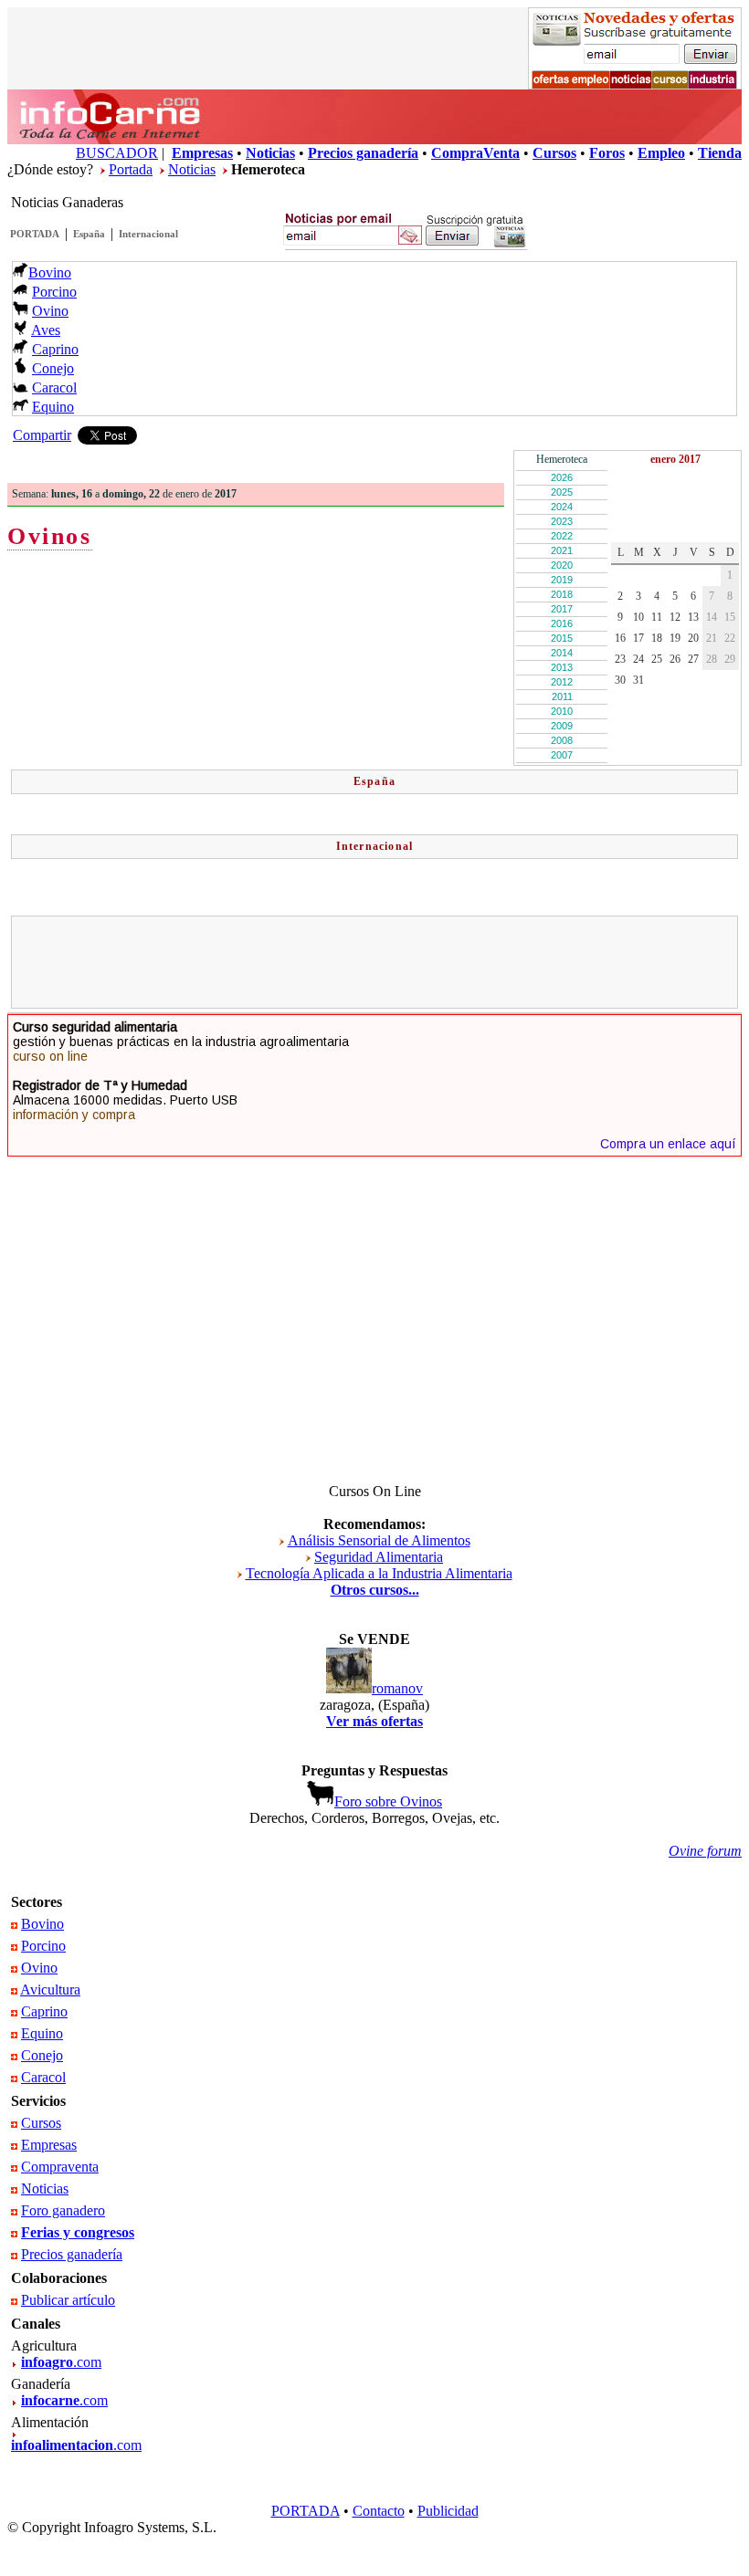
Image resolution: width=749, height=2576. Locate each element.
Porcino (54, 292)
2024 (562, 507)
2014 (562, 653)
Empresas (49, 2145)
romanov (397, 1688)
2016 (562, 623)
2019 (562, 580)
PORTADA (35, 234)
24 (638, 659)
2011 (562, 696)
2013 (562, 667)
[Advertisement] (374, 962)
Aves (46, 330)
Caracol (54, 387)
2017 (562, 609)
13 (693, 617)
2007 (562, 755)
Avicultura (50, 1990)
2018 (562, 594)
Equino (53, 407)
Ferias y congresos (78, 2232)
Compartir (42, 435)
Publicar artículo (68, 2300)
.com (61, 2362)
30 (620, 680)
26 (675, 659)
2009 (562, 726)
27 (693, 659)
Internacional (148, 234)
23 (620, 659)
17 (638, 638)
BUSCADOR (117, 153)
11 (657, 617)
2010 (562, 711)
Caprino (55, 349)
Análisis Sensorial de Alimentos (379, 1540)
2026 (562, 477)
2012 (562, 682)
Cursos (41, 2123)
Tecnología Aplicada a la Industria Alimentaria (379, 1573)
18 (657, 638)
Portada (131, 169)
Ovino (50, 311)
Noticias (192, 169)
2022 (562, 536)
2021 (562, 550)
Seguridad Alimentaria (379, 1557)
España (89, 234)
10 (638, 617)
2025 (562, 492)
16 (620, 638)
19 (675, 638)
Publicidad (448, 2511)
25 (657, 659)
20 (693, 638)
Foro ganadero (63, 2210)
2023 (562, 521)
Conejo (53, 368)
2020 (562, 565)
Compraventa (60, 2167)
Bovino (50, 272)
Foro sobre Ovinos (388, 1801)
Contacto (379, 2511)
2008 (562, 740)
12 (675, 617)
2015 (562, 638)
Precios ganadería (72, 2254)
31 (638, 680)
